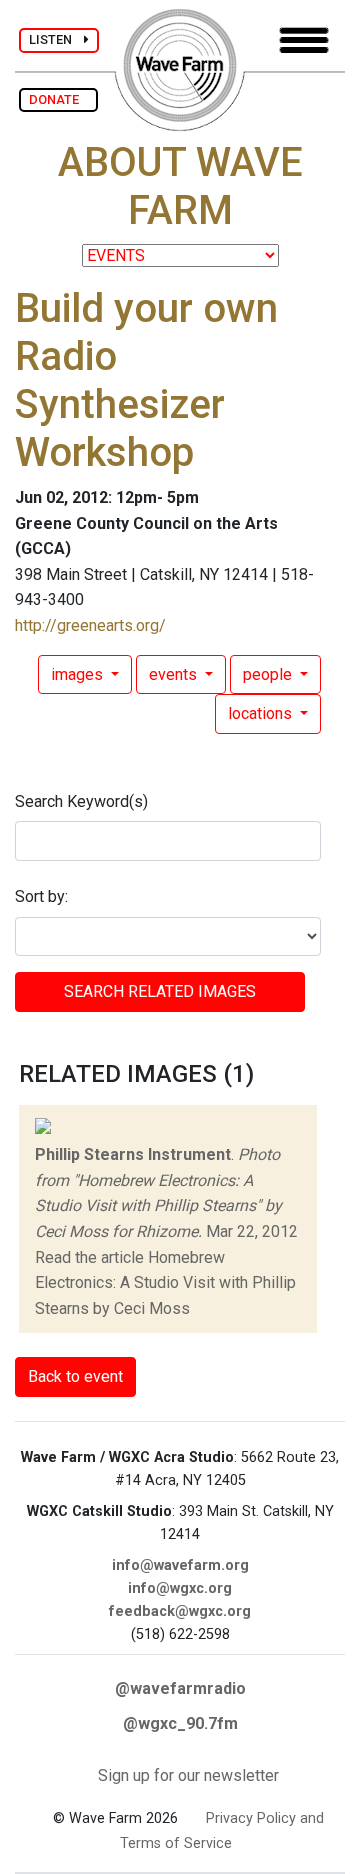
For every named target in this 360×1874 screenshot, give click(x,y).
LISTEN (56, 39)
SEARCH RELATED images (160, 991)
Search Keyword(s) (81, 801)
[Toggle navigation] (304, 40)
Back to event (75, 1376)
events (175, 674)
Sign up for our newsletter (188, 1775)
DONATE (58, 99)
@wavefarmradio (180, 1688)
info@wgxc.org (180, 1588)
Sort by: (41, 896)
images (79, 674)
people (269, 674)
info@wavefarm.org (180, 1565)
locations (262, 713)
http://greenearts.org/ (90, 625)
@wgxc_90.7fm (180, 1723)
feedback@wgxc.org (180, 1611)
